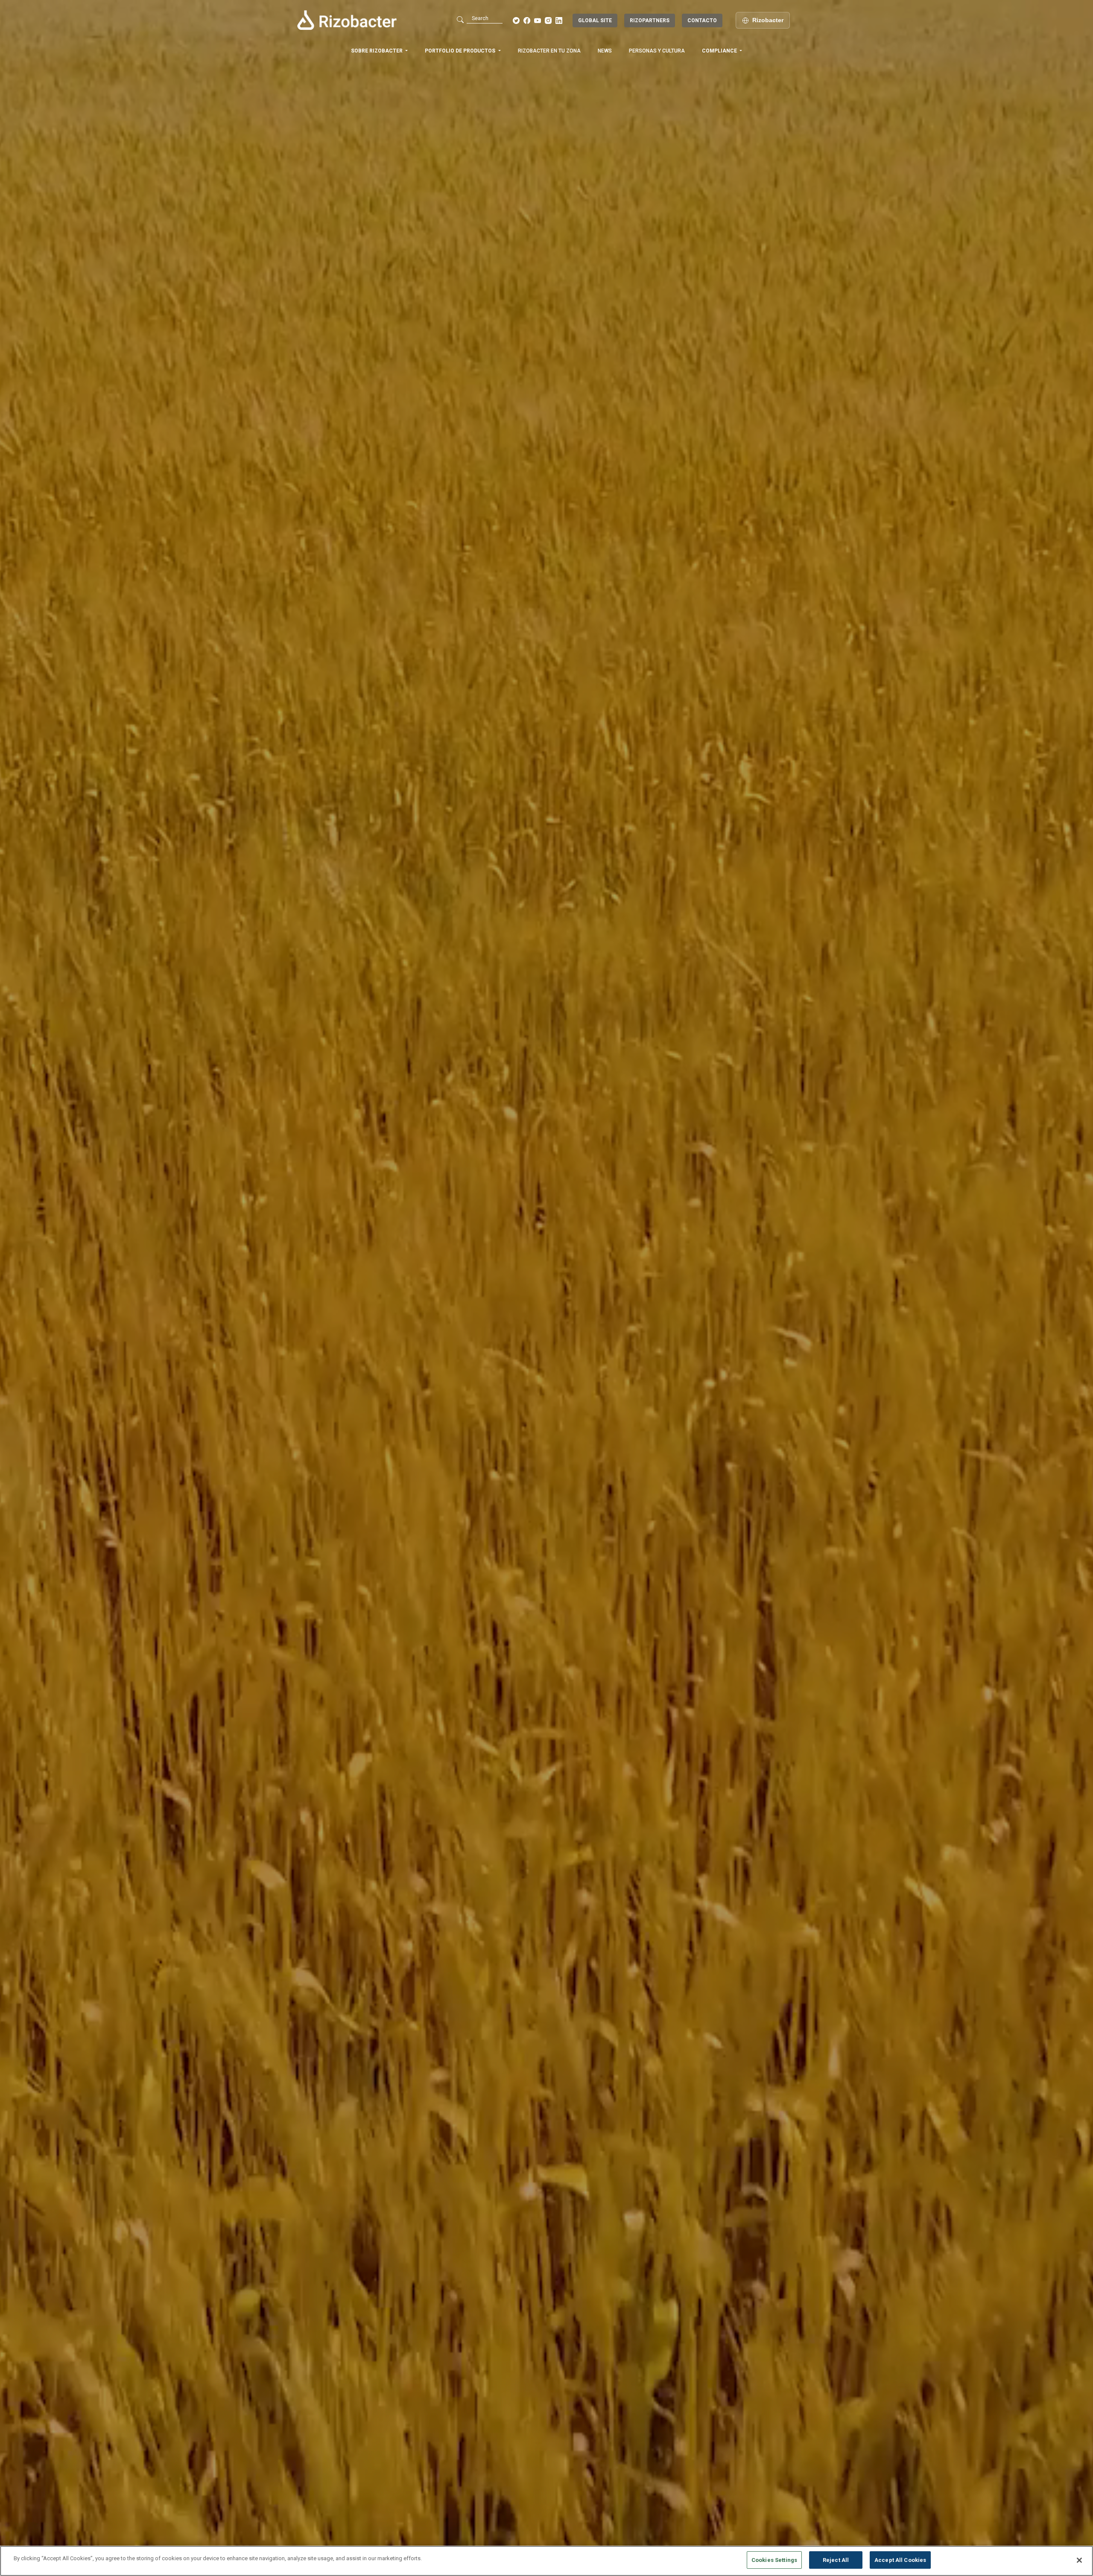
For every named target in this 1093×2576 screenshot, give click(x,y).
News (605, 51)
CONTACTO (702, 20)
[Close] (1079, 2560)
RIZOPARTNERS (650, 20)
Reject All (836, 2560)
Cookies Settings (774, 2560)
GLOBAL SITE (595, 20)
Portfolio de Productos (461, 51)
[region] (546, 2561)
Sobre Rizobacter (377, 51)
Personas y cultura (657, 51)
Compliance (720, 51)
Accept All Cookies (900, 2560)
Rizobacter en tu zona (549, 51)
